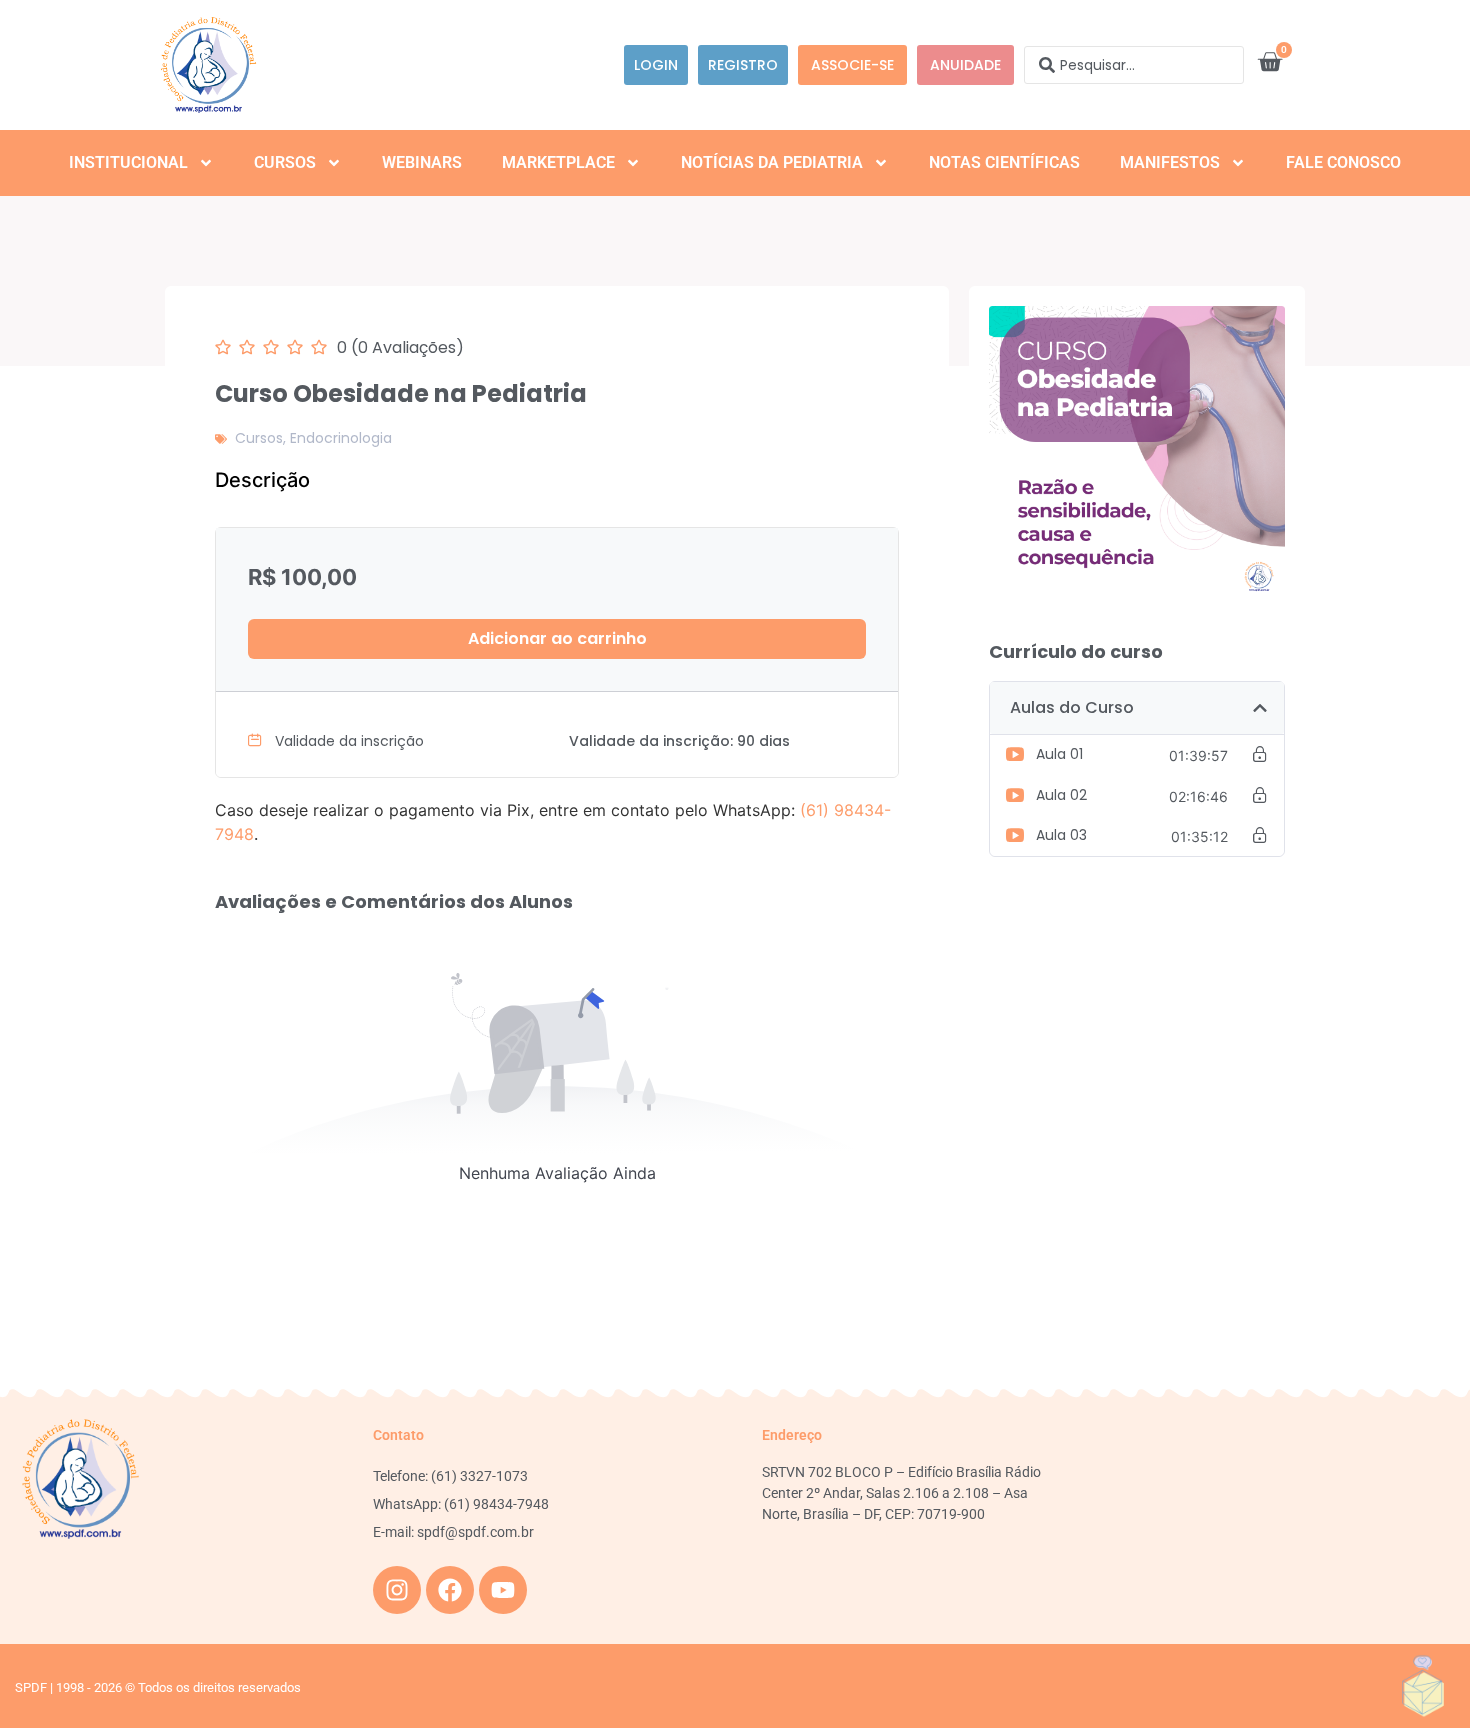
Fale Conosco (1343, 162)
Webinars (422, 162)
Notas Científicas (1004, 162)
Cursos (285, 162)
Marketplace (558, 162)
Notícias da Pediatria (772, 162)
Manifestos (1170, 162)
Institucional (128, 162)
